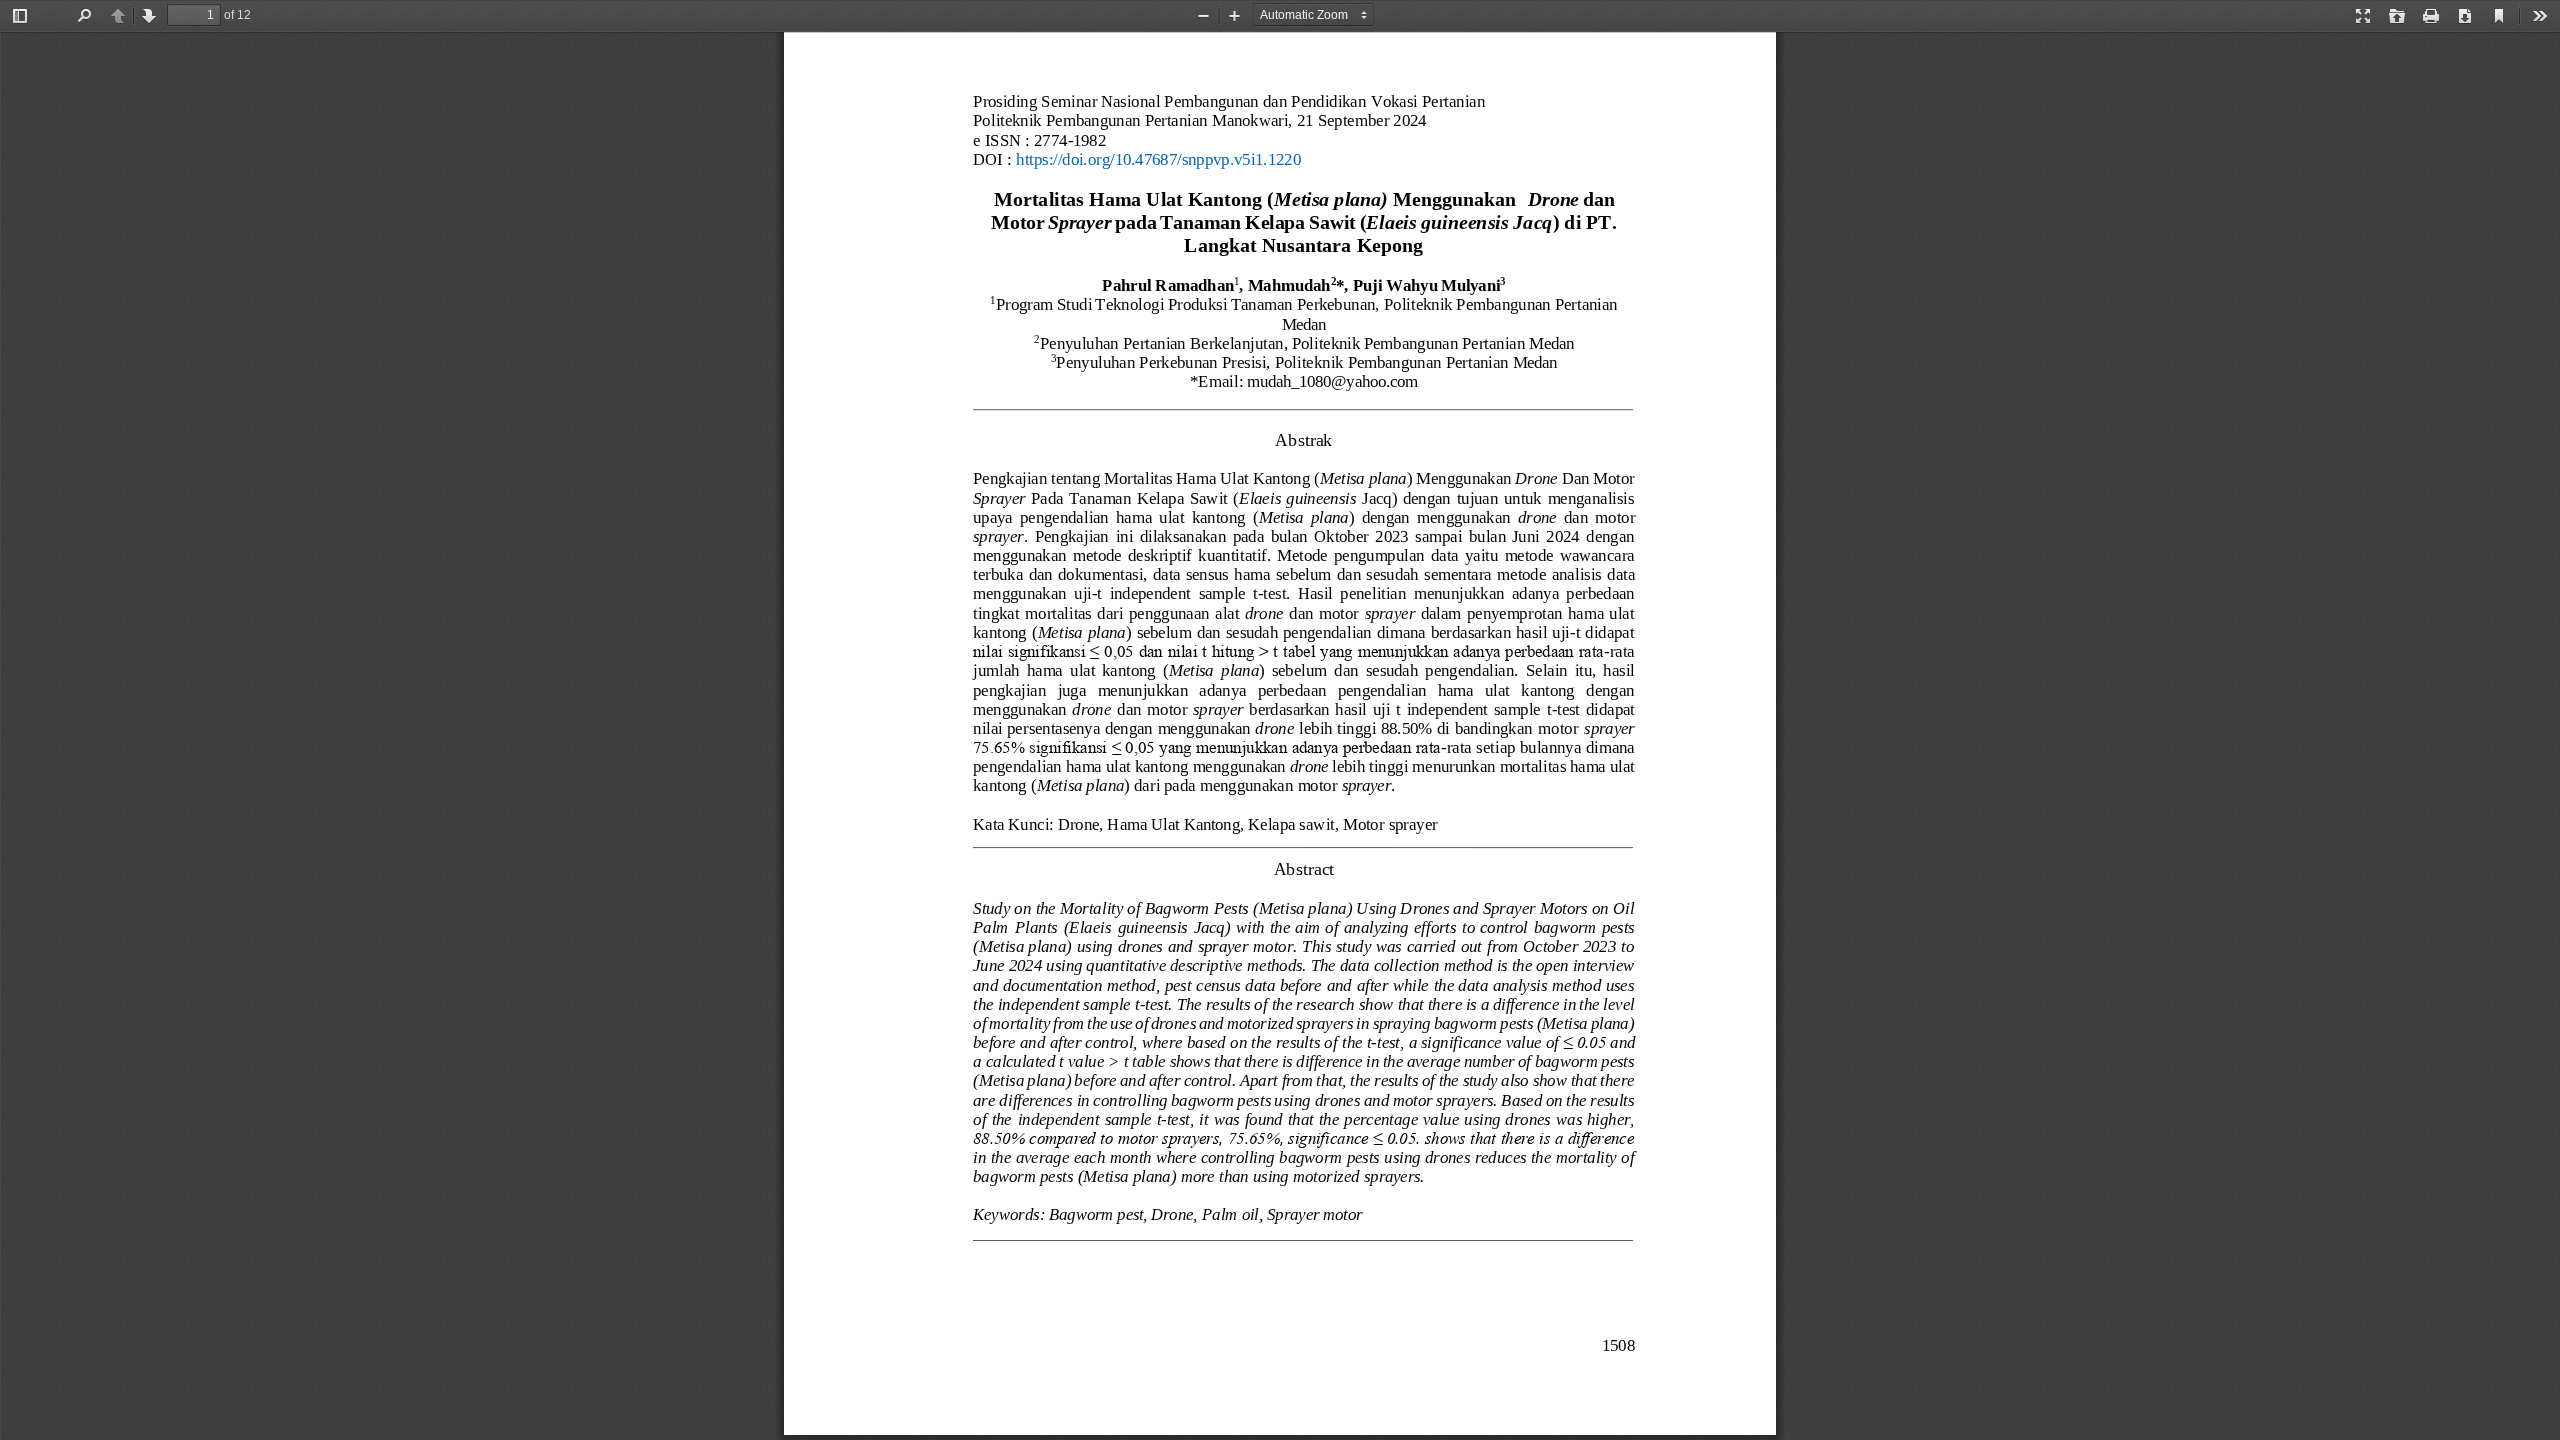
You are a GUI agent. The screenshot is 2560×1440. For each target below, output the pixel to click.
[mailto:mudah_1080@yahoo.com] (1332, 381)
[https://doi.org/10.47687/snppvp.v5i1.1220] (1158, 159)
